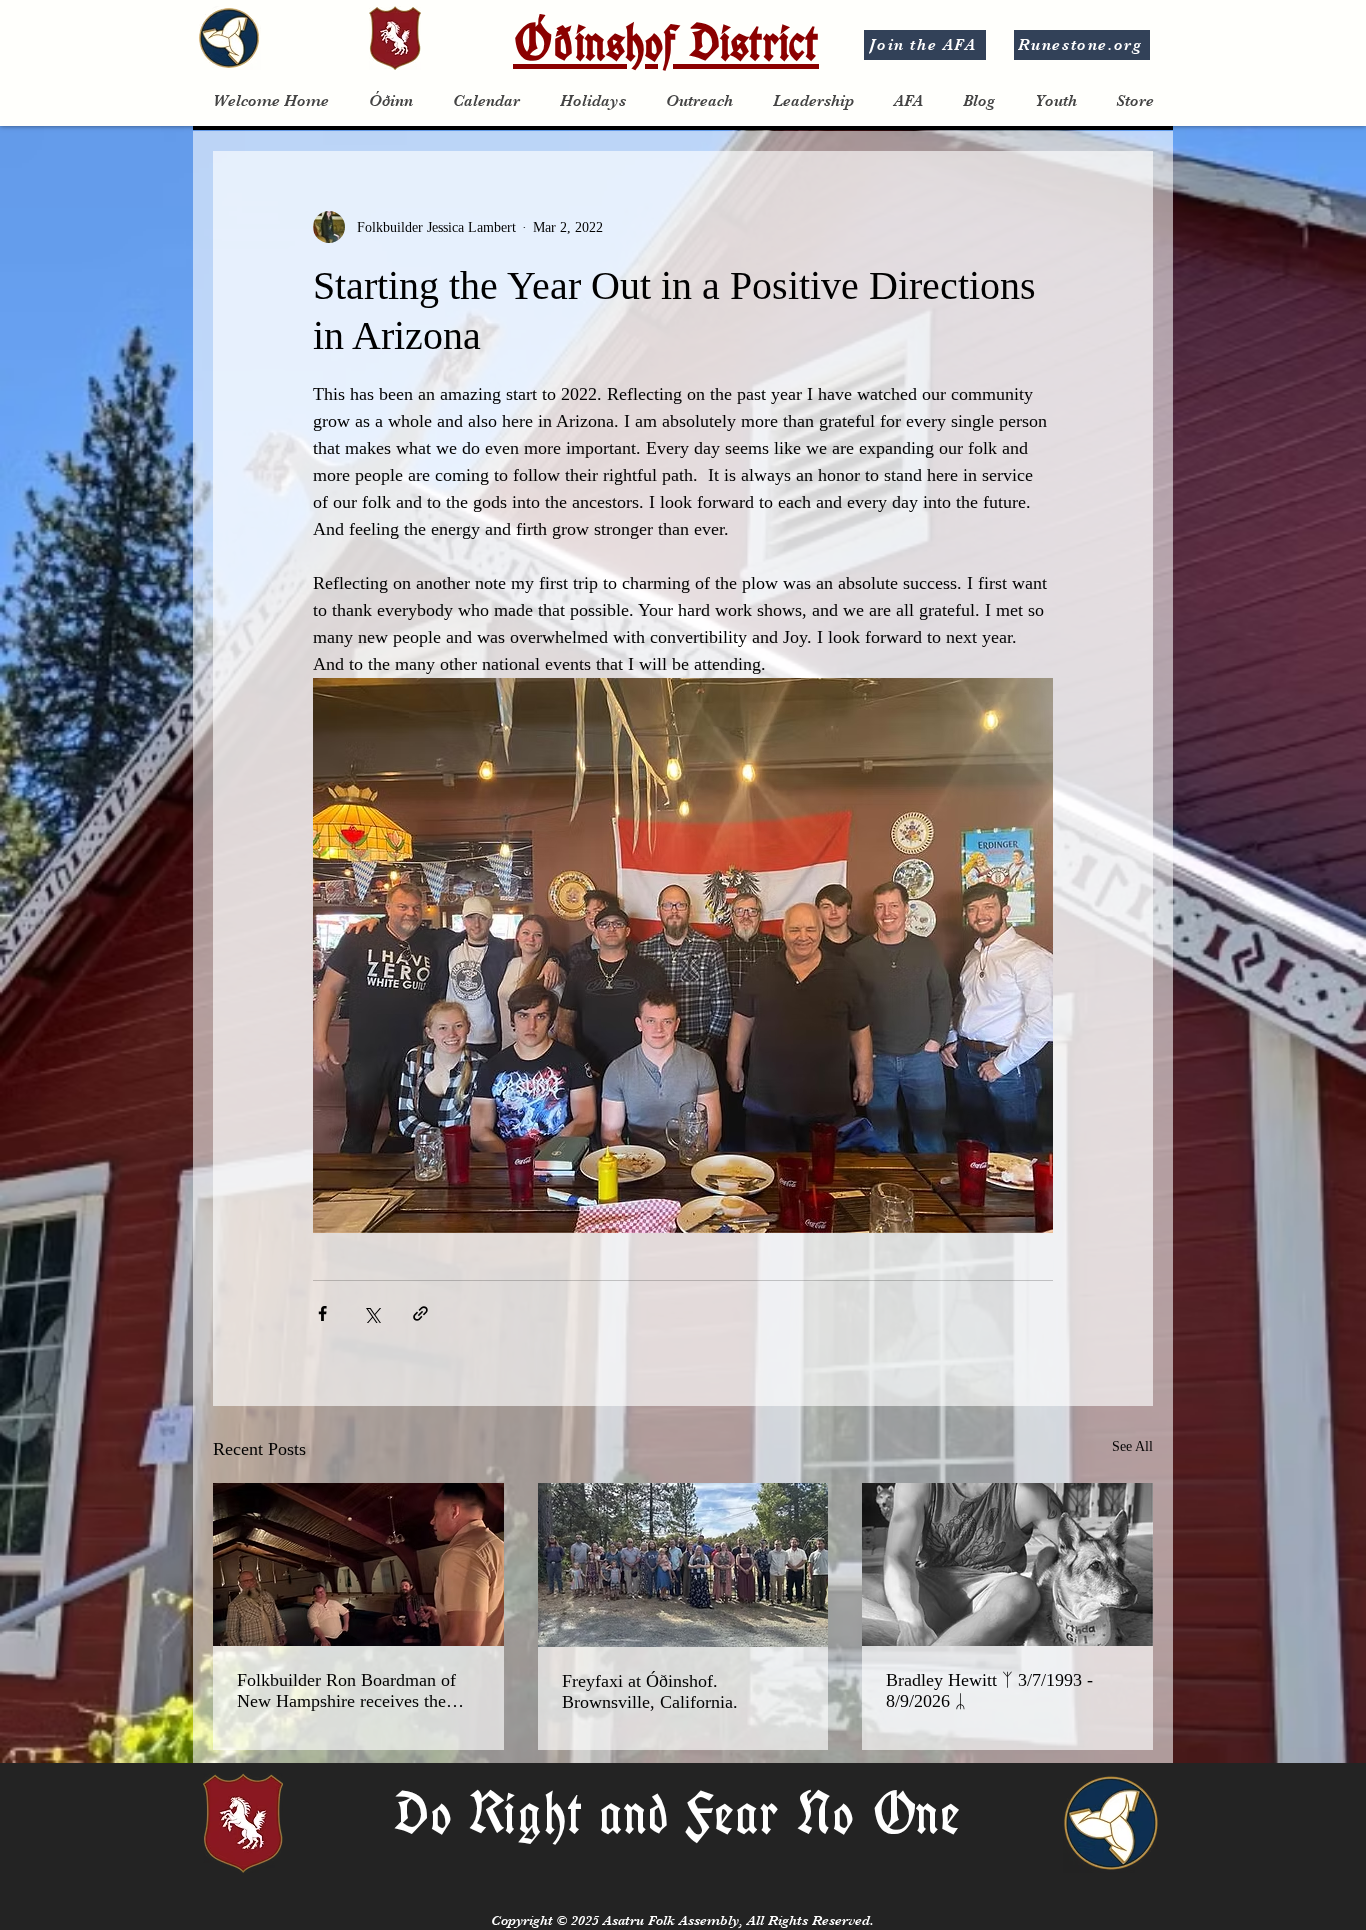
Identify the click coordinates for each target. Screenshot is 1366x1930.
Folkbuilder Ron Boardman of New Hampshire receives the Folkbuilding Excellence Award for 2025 (351, 1691)
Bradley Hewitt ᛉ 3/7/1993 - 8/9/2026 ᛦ (989, 1690)
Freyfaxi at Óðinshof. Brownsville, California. (650, 1691)
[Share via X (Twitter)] (371, 1313)
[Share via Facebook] (322, 1313)
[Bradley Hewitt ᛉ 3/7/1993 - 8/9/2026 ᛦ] (1007, 1564)
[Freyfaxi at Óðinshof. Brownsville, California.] (683, 1565)
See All (1132, 1446)
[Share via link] (420, 1313)
